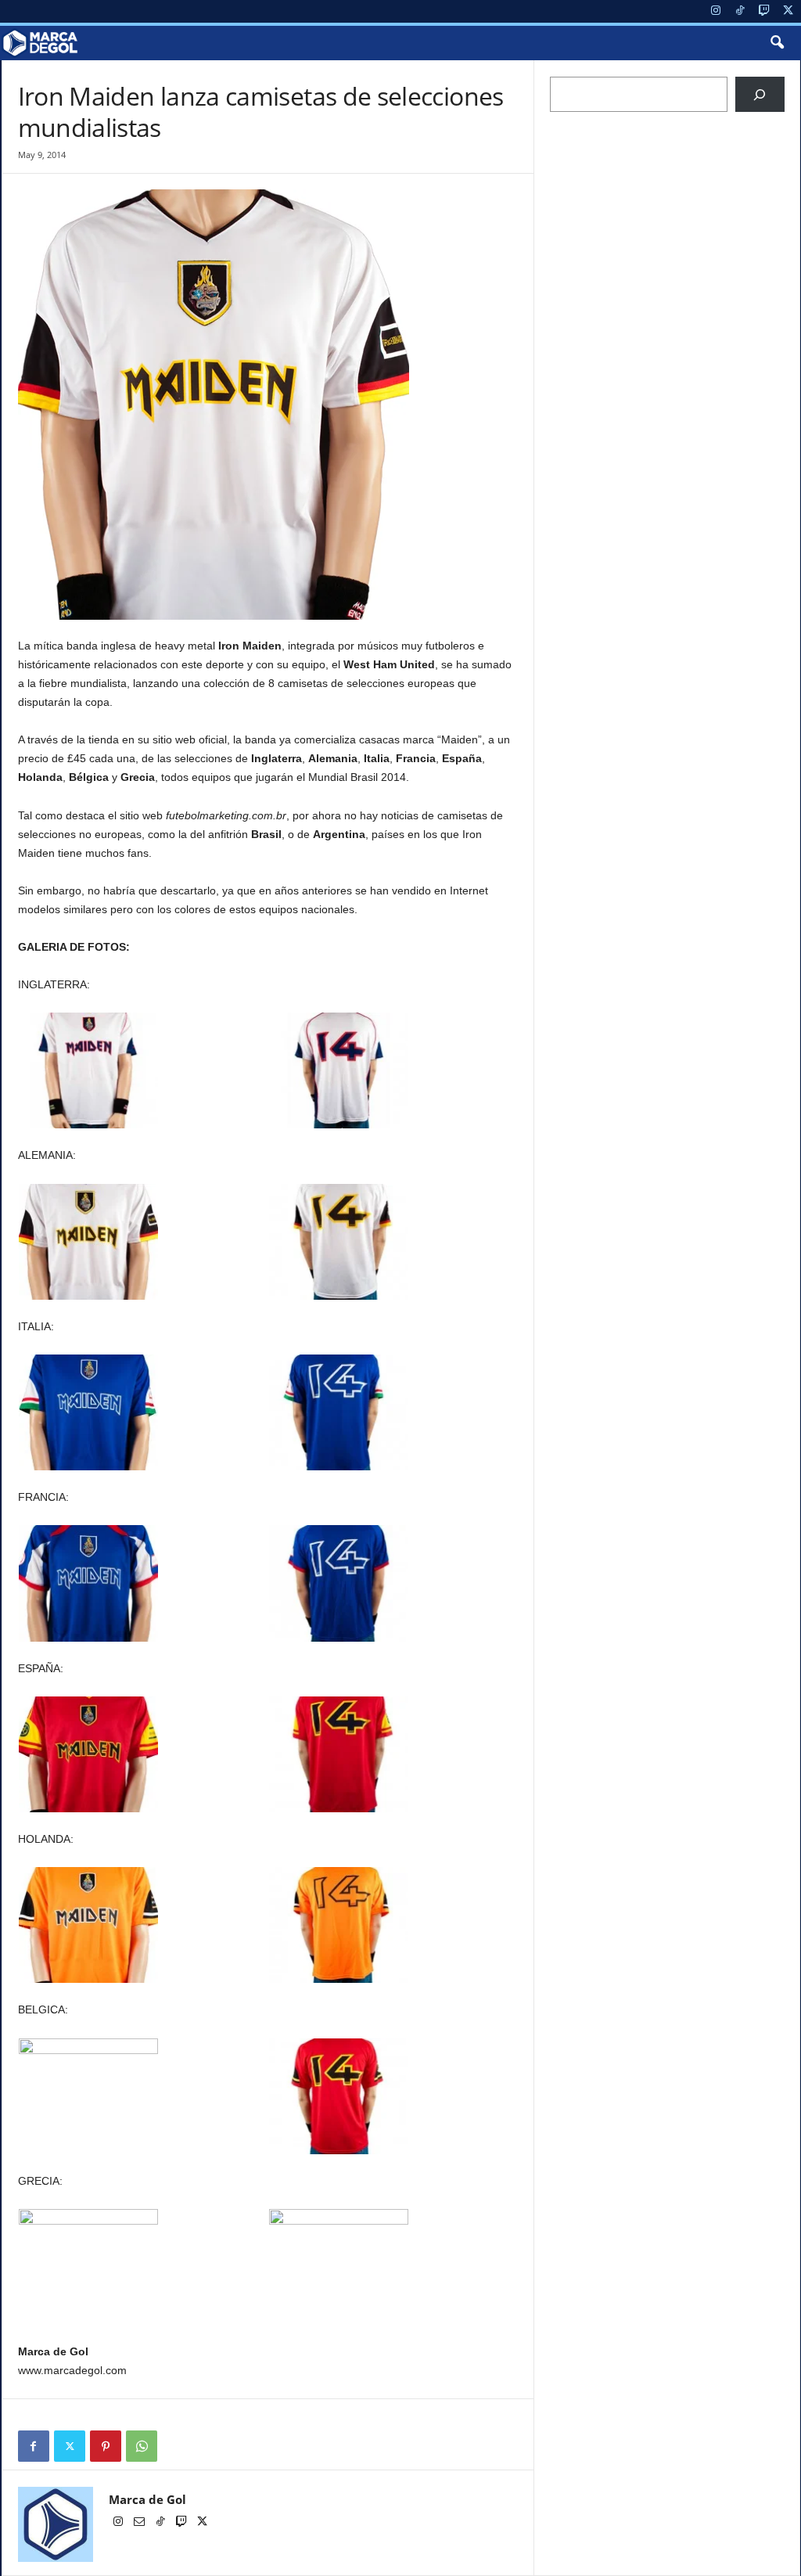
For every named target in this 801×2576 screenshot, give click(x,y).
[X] (788, 11)
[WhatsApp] (142, 2446)
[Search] (760, 94)
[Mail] (140, 2523)
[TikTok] (740, 11)
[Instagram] (716, 11)
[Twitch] (764, 11)
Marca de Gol (147, 2499)
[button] (777, 43)
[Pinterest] (106, 2446)
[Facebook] (34, 2446)
